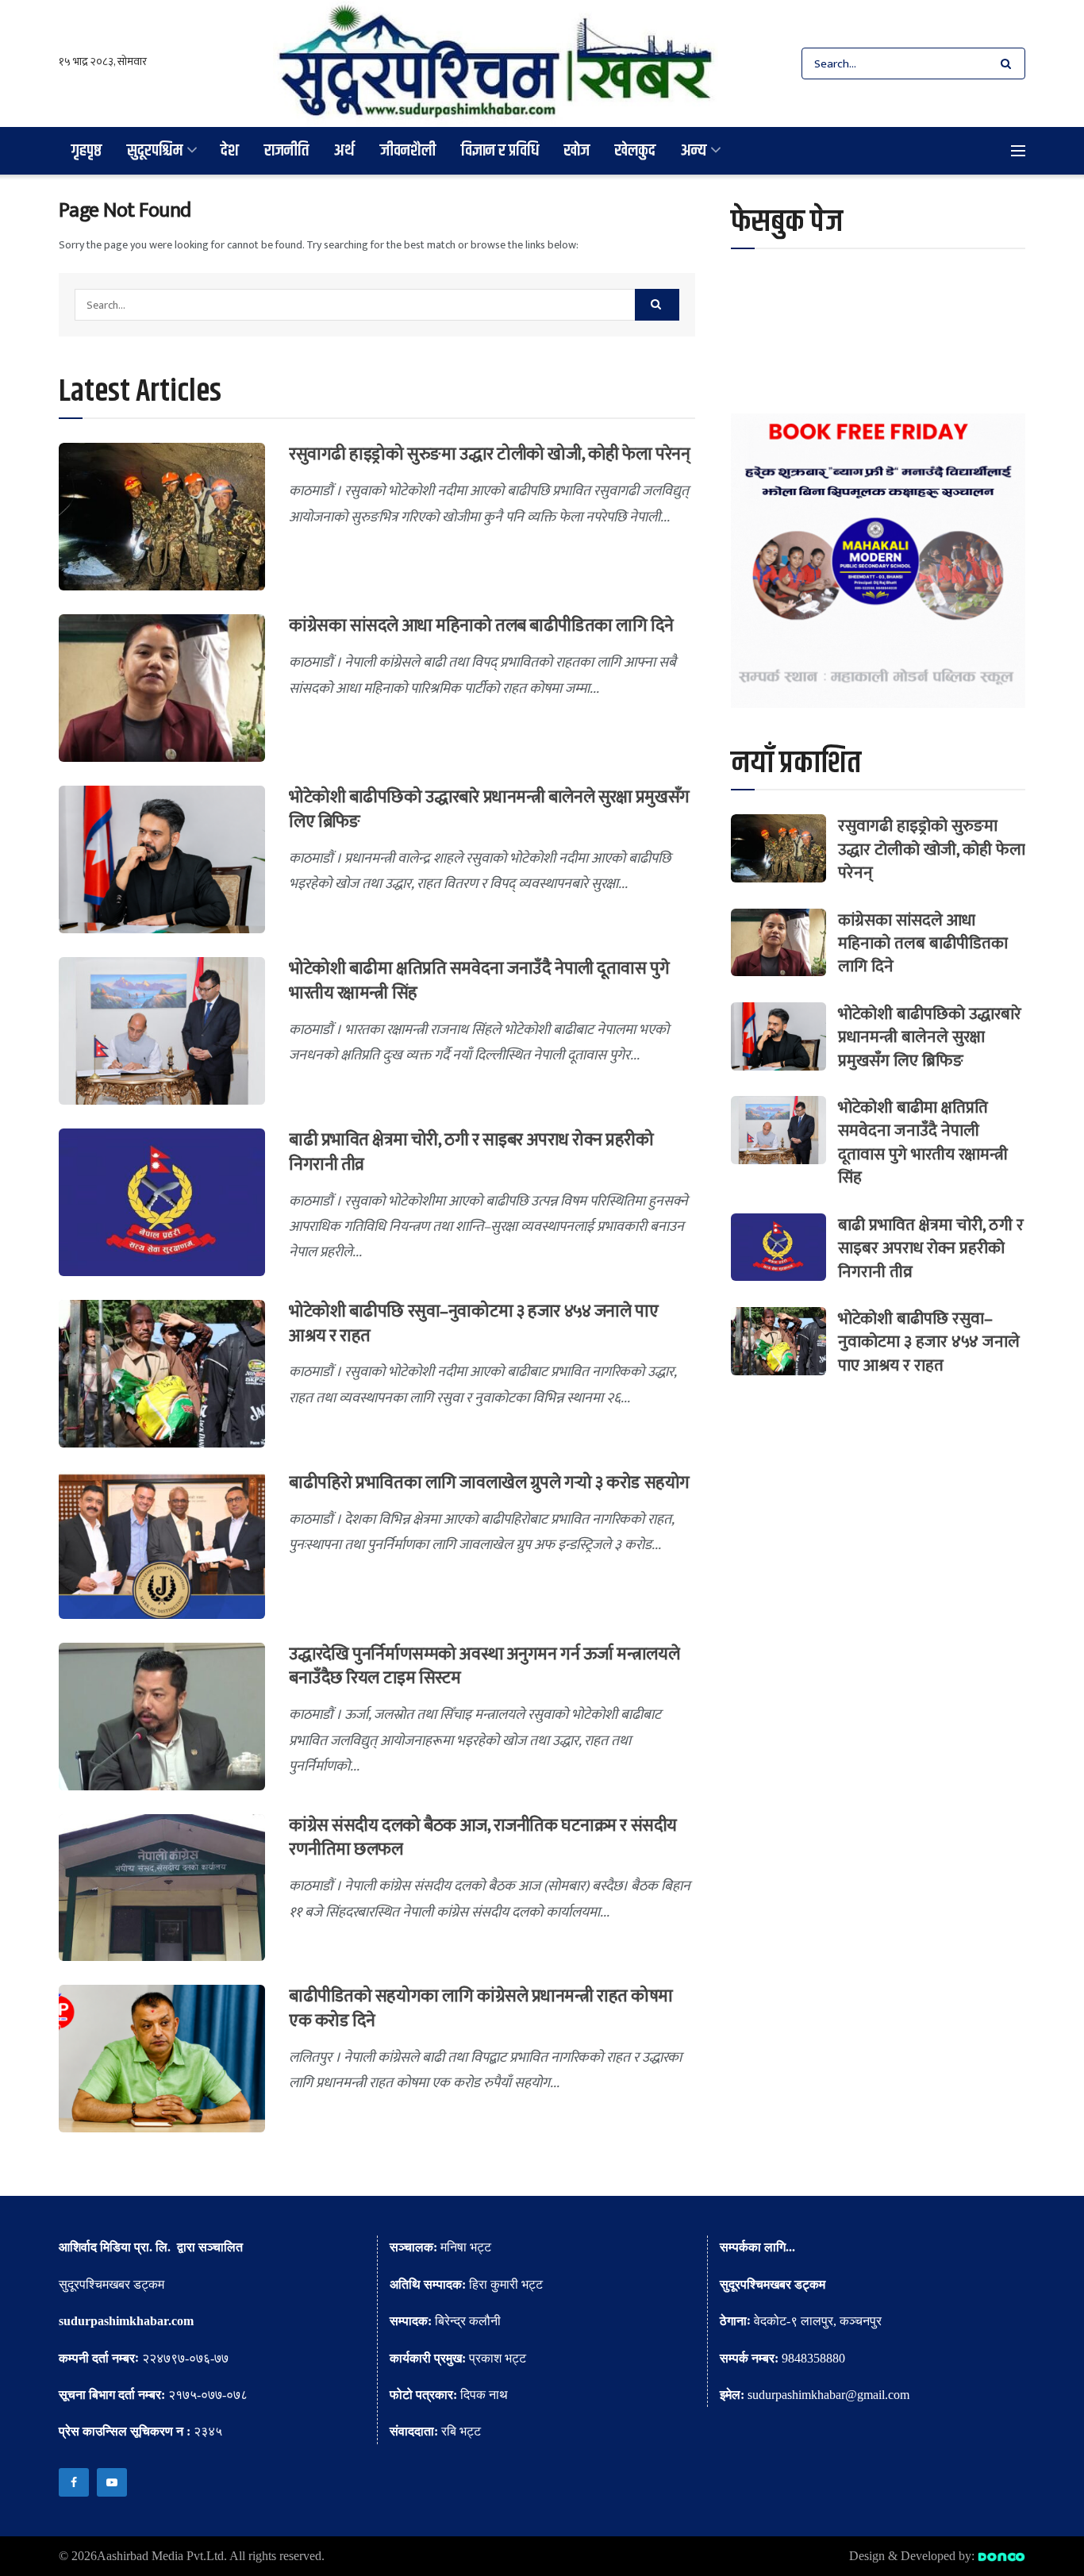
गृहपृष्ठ (86, 150)
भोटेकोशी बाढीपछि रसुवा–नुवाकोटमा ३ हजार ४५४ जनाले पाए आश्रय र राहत (473, 1324)
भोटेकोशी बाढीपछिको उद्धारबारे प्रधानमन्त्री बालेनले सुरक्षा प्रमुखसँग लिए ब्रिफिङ (489, 809)
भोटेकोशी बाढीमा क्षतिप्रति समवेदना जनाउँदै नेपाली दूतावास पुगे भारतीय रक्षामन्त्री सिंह (479, 981)
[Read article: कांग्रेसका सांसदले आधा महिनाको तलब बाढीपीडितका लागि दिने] (162, 688)
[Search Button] (1009, 63)
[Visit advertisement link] (878, 561)
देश (230, 150)
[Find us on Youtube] (112, 2482)
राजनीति (286, 150)
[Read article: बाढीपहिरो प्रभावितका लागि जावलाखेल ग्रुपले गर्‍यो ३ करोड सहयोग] (162, 1545)
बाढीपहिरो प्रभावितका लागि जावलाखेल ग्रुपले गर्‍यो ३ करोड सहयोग (489, 1483)
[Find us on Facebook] (74, 2482)
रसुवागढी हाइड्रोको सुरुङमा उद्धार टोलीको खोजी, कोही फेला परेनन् (489, 454)
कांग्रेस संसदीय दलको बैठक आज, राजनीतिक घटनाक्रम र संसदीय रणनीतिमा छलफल (483, 1838)
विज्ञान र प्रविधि (500, 150)
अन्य (694, 150)
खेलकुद (635, 150)
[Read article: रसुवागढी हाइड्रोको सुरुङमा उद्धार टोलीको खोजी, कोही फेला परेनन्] (162, 517)
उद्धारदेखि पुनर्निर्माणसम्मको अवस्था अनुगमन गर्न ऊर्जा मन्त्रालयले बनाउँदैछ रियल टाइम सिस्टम (484, 1667)
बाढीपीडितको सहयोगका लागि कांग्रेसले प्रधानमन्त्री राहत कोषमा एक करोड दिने (481, 2009)
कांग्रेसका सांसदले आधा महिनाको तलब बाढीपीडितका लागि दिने (481, 626)
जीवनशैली (408, 150)
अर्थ (344, 150)
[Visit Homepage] (496, 63)
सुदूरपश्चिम (155, 150)
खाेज (577, 150)
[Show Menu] (1018, 151)
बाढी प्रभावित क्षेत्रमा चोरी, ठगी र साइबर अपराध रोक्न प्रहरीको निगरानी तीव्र (471, 1152)
